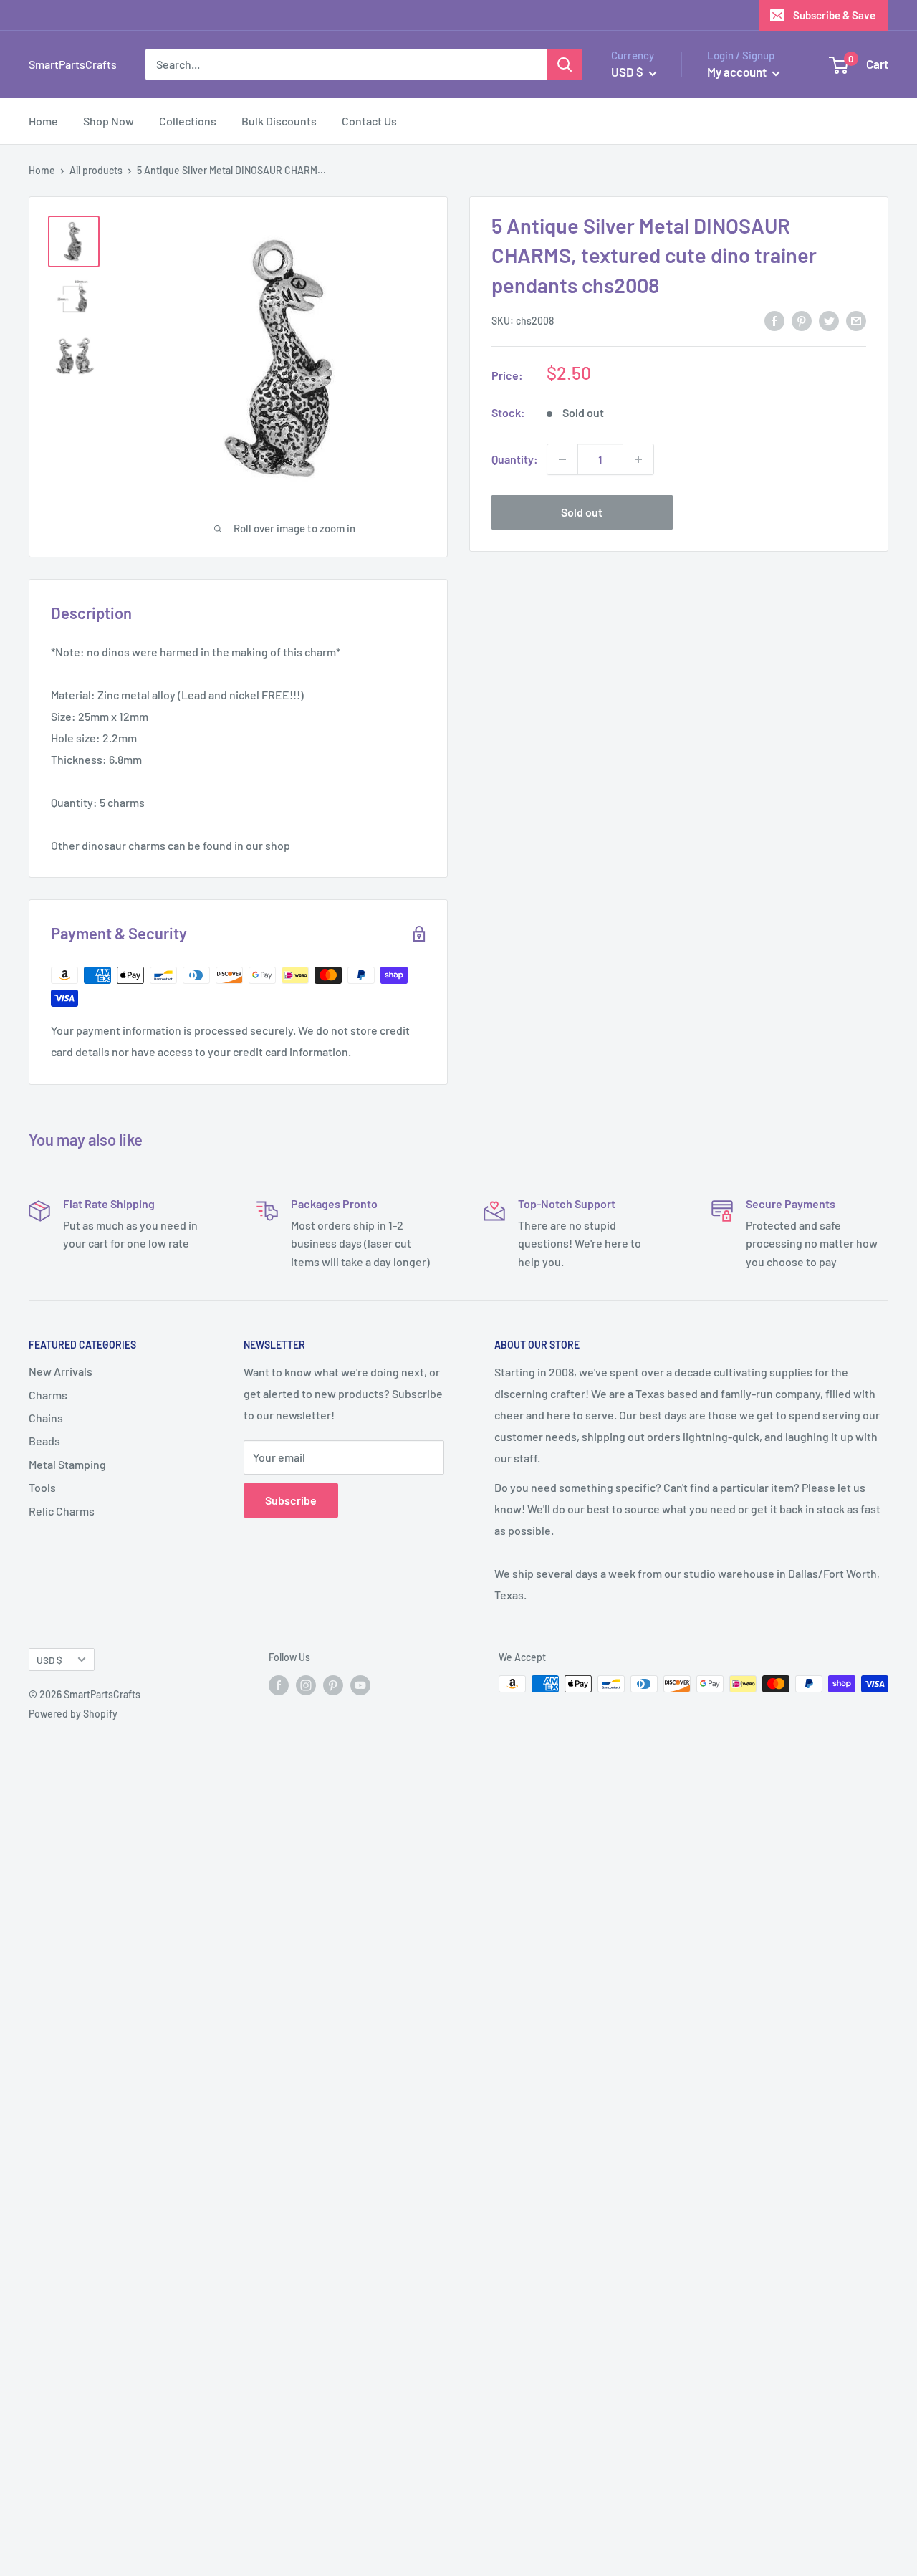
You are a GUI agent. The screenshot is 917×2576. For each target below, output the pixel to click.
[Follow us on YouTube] (360, 1685)
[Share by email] (856, 320)
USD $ (49, 1660)
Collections (188, 121)
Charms (48, 1395)
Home (43, 121)
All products (96, 170)
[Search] (565, 64)
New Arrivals (61, 1371)
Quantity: (515, 459)
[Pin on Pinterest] (802, 320)
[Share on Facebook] (774, 320)
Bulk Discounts (279, 121)
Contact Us (369, 121)
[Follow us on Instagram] (306, 1685)
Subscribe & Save (834, 15)
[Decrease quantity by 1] (562, 459)
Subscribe (291, 1500)
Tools (42, 1487)
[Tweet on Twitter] (829, 320)
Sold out (582, 512)
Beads (44, 1441)
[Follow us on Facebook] (279, 1685)
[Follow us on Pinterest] (333, 1685)
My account (738, 72)
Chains (46, 1418)
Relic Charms (62, 1511)
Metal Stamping (67, 1464)
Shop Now (109, 121)
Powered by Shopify (73, 1714)
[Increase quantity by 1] (638, 459)
